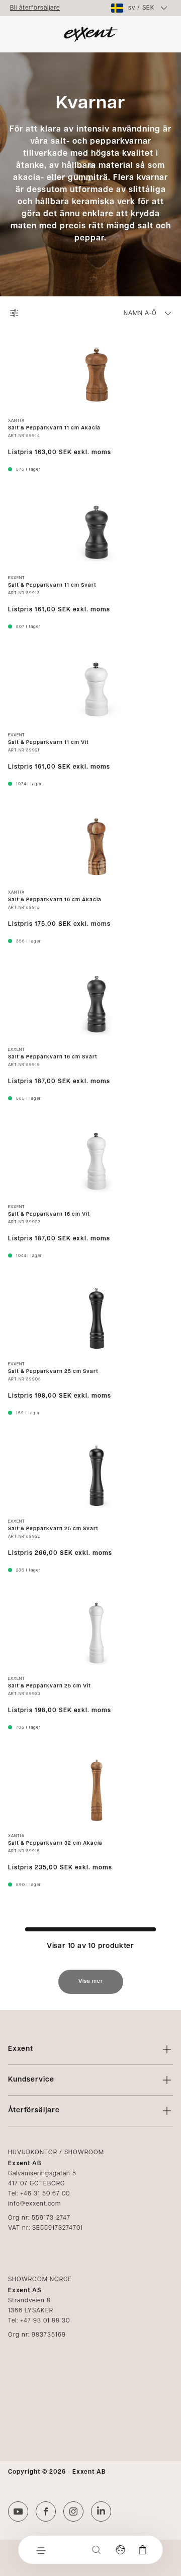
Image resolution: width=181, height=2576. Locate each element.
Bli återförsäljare (35, 8)
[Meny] (41, 2550)
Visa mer (91, 1982)
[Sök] (97, 2550)
